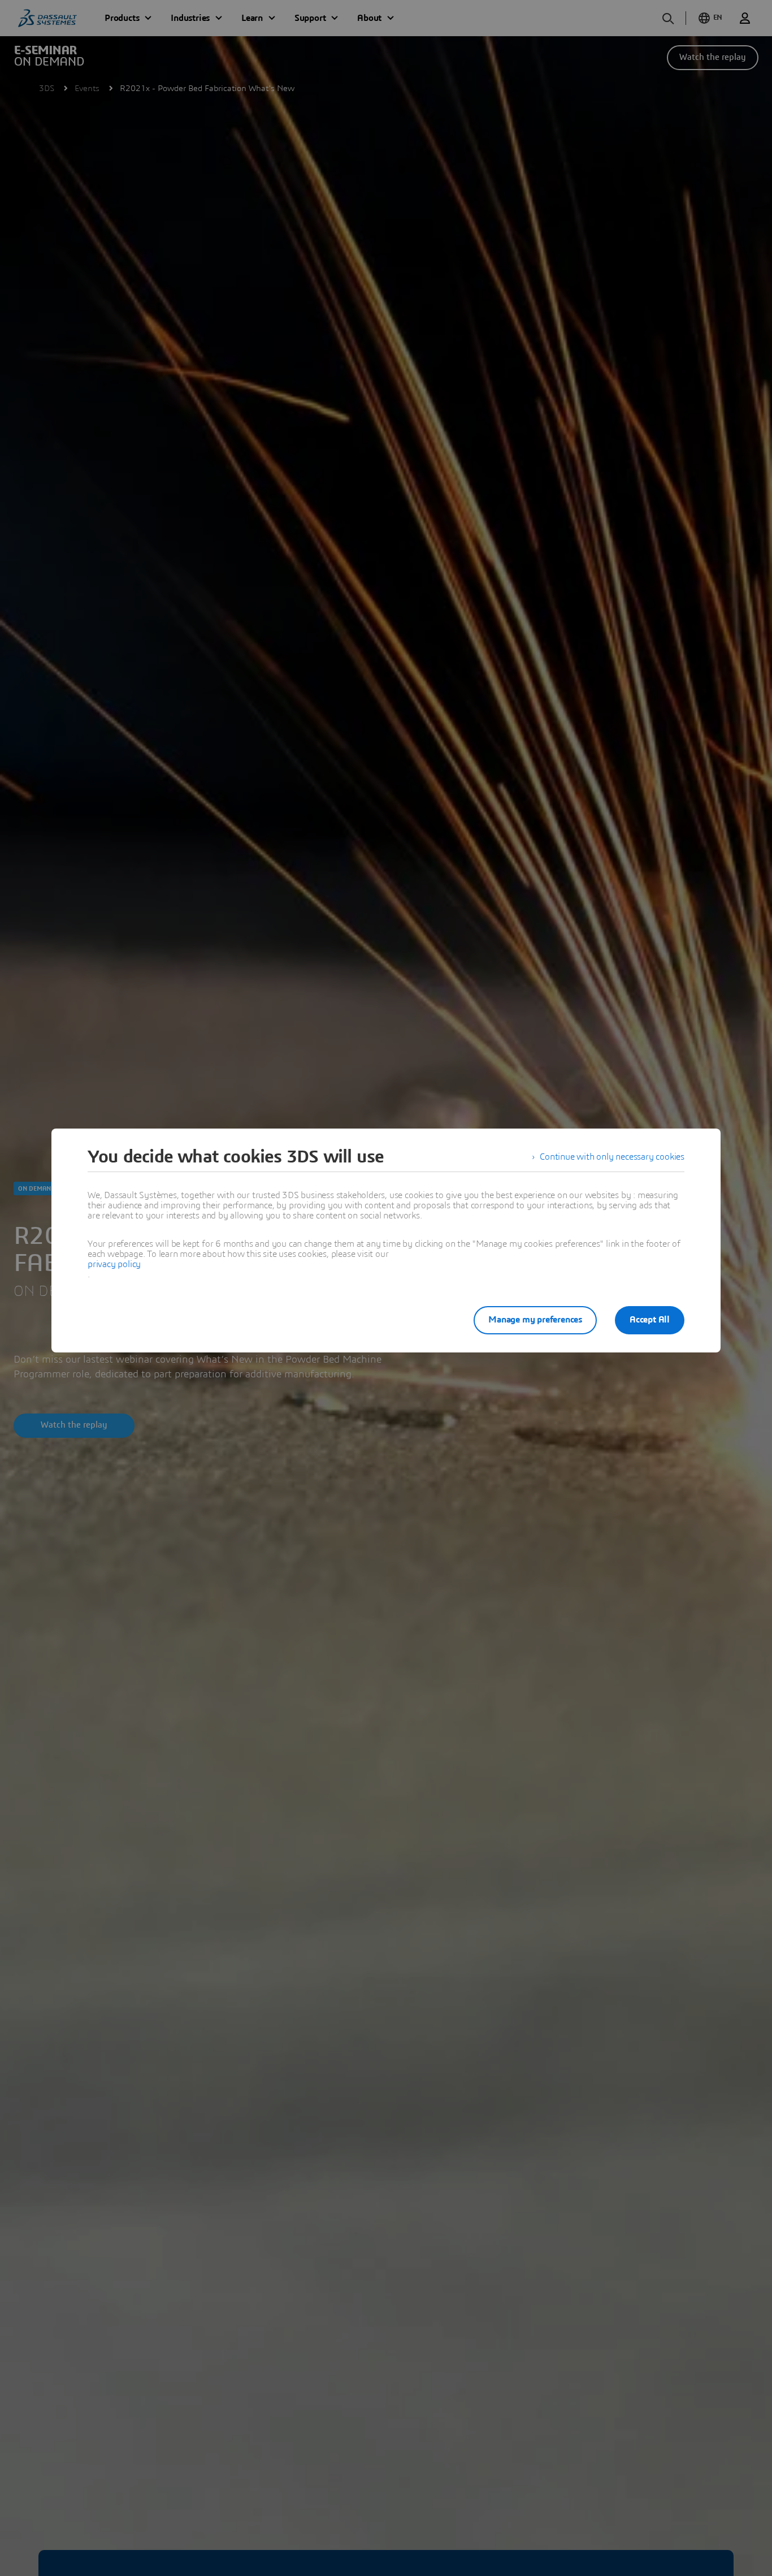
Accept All (650, 1320)
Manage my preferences (535, 1320)
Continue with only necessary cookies (612, 1157)
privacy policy (114, 1264)
